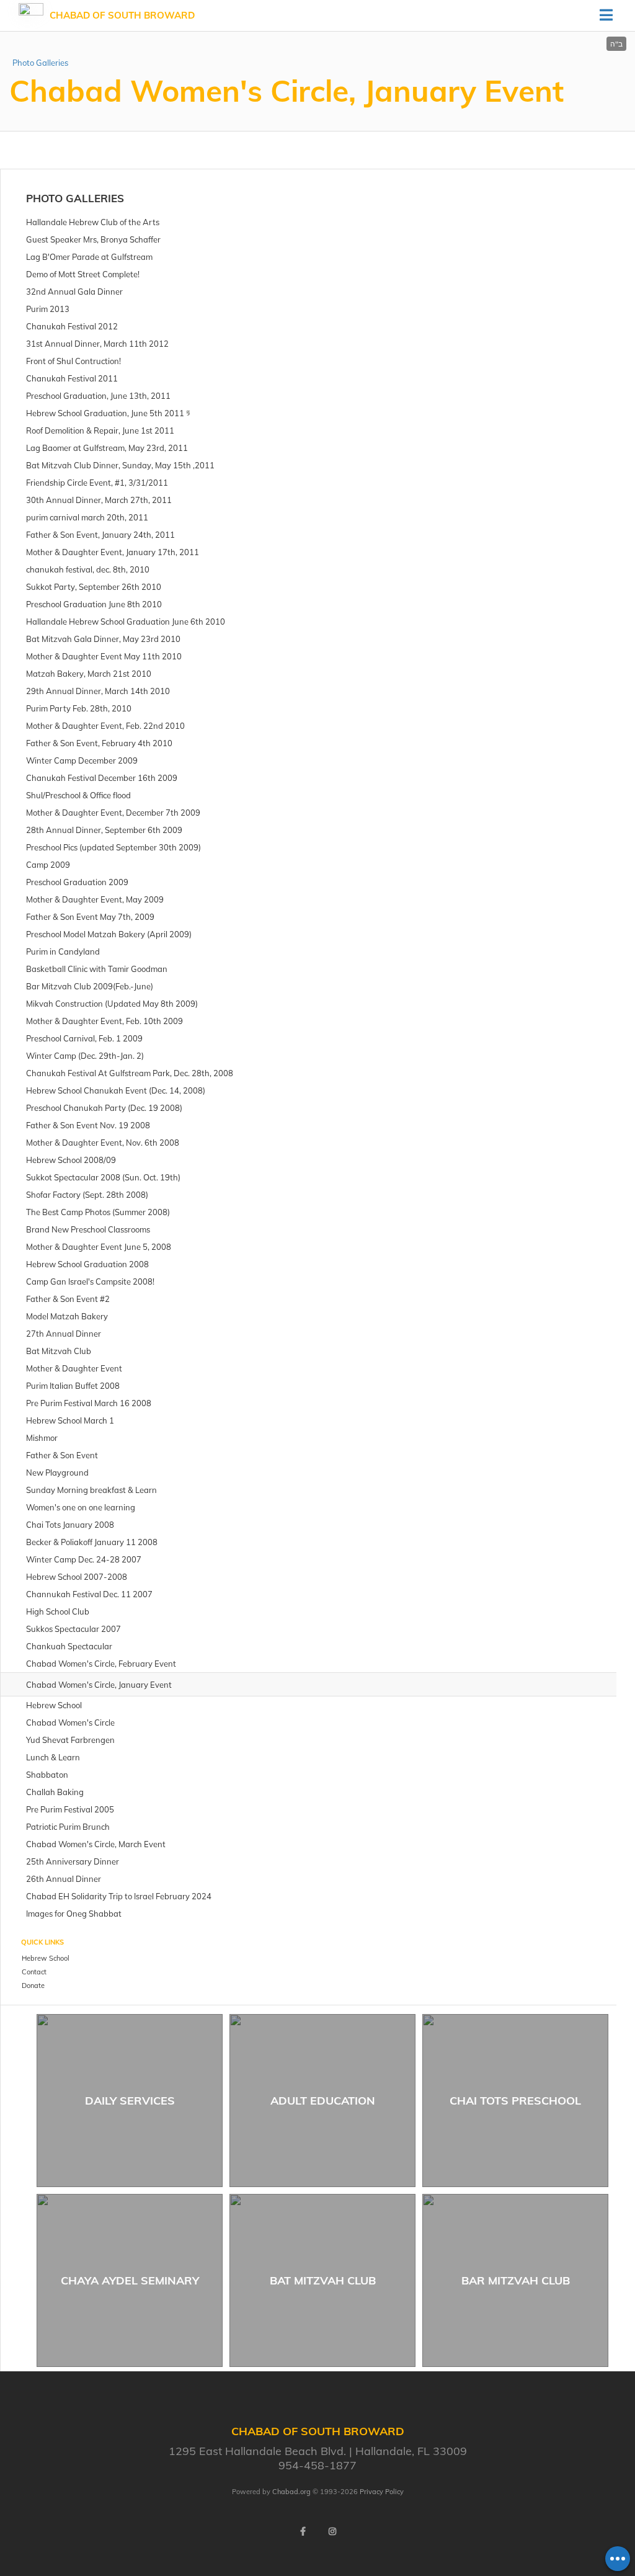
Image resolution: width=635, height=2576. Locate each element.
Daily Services (130, 2101)
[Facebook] (303, 2531)
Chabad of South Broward (122, 15)
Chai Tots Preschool (515, 2101)
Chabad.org (291, 2492)
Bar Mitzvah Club (516, 2280)
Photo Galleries (40, 63)
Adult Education (323, 2101)
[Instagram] (332, 2531)
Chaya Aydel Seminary (130, 2280)
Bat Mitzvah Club (323, 2280)
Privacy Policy (382, 2492)
